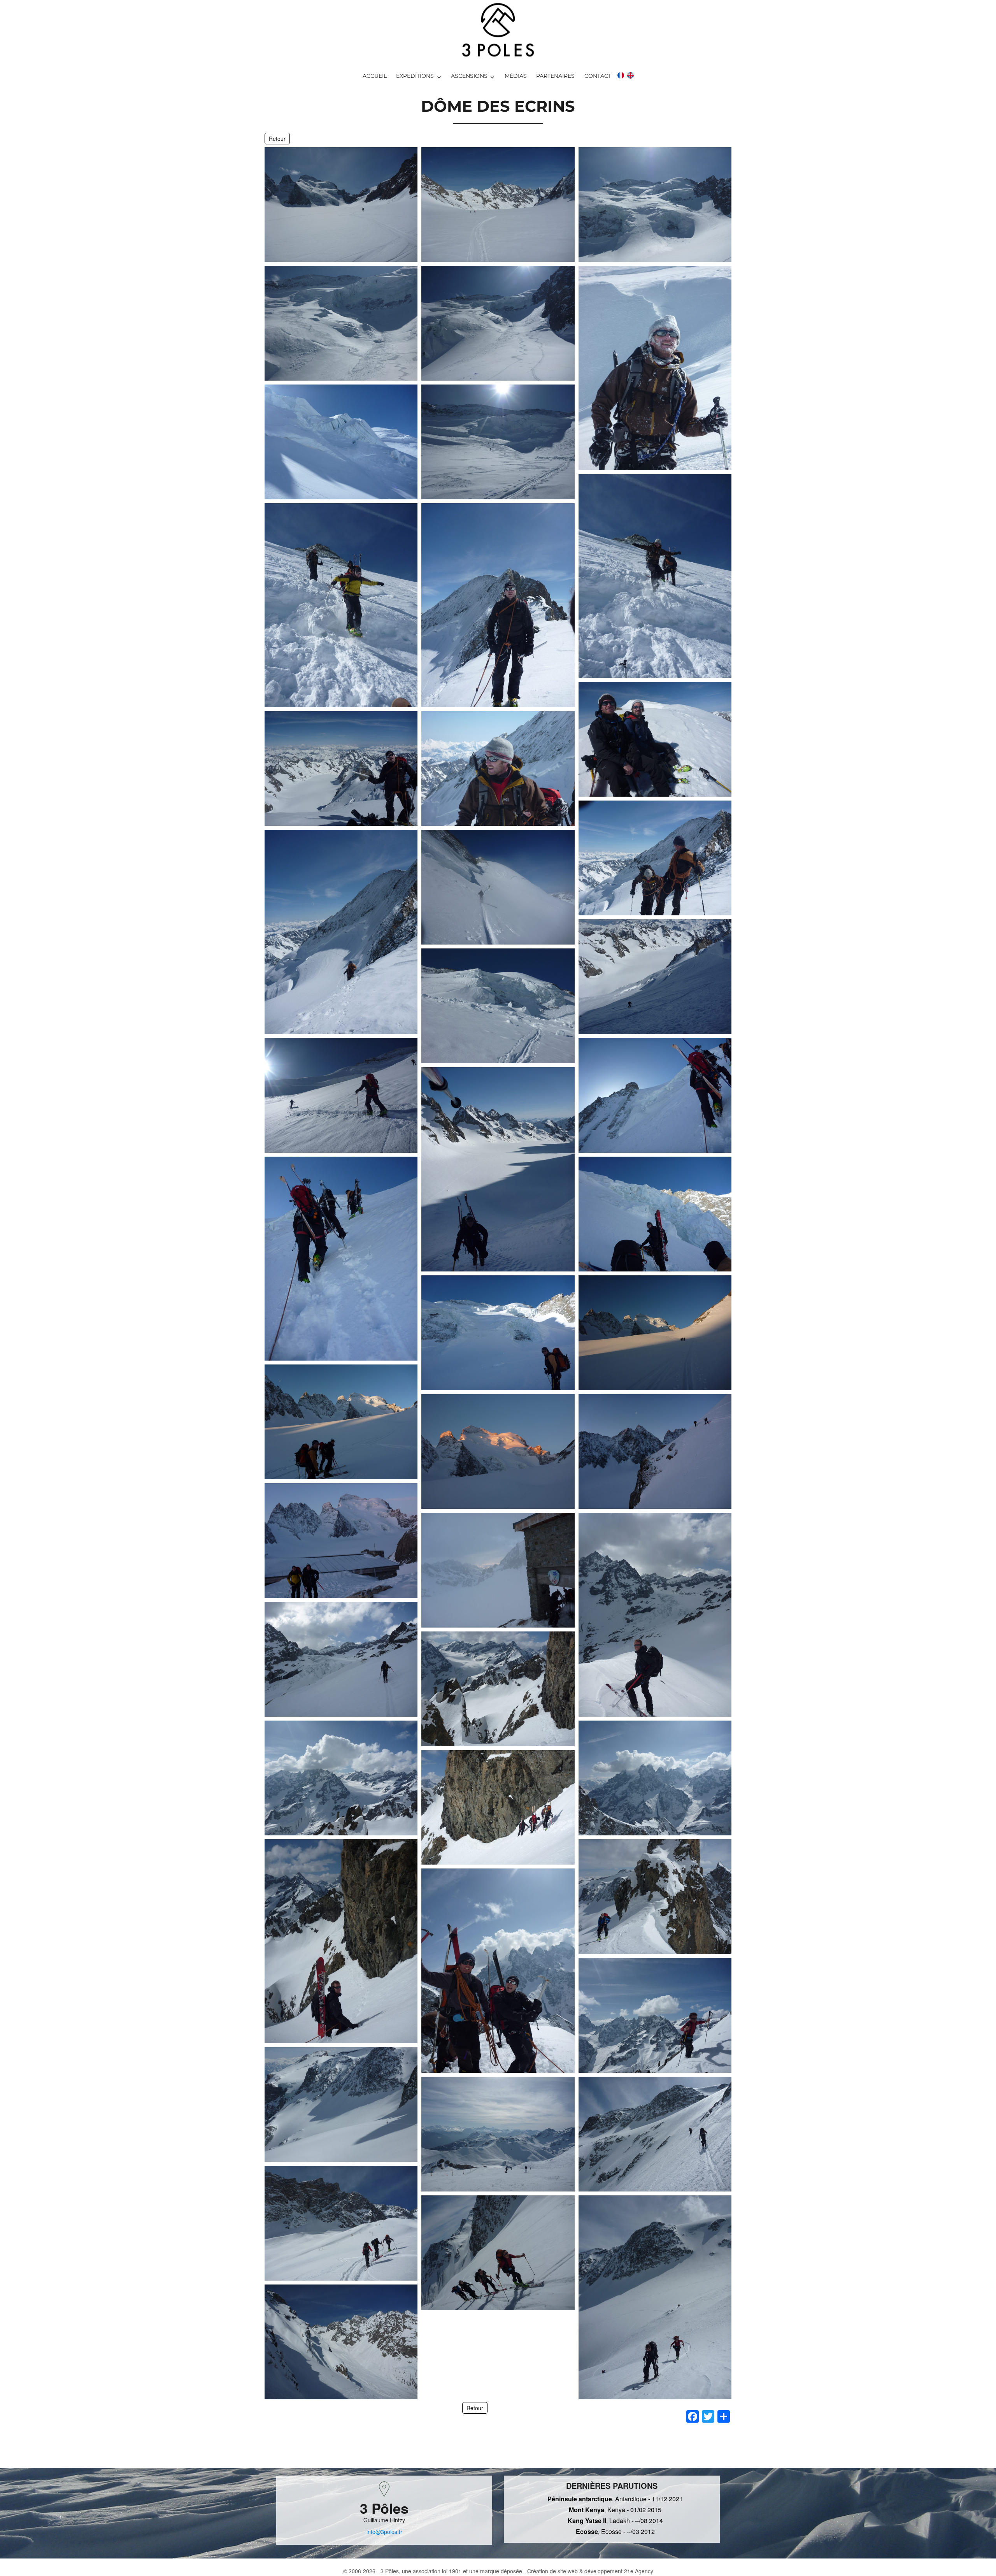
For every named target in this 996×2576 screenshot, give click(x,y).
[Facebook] (693, 2417)
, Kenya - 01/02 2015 (615, 2510)
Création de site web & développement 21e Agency (590, 2571)
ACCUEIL (375, 76)
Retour (277, 139)
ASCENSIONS (469, 76)
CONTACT (598, 76)
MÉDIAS (516, 76)
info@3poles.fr (384, 2532)
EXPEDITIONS (415, 76)
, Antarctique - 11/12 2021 (615, 2499)
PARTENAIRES (555, 76)
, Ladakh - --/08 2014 (615, 2521)
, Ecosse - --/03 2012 (615, 2531)
